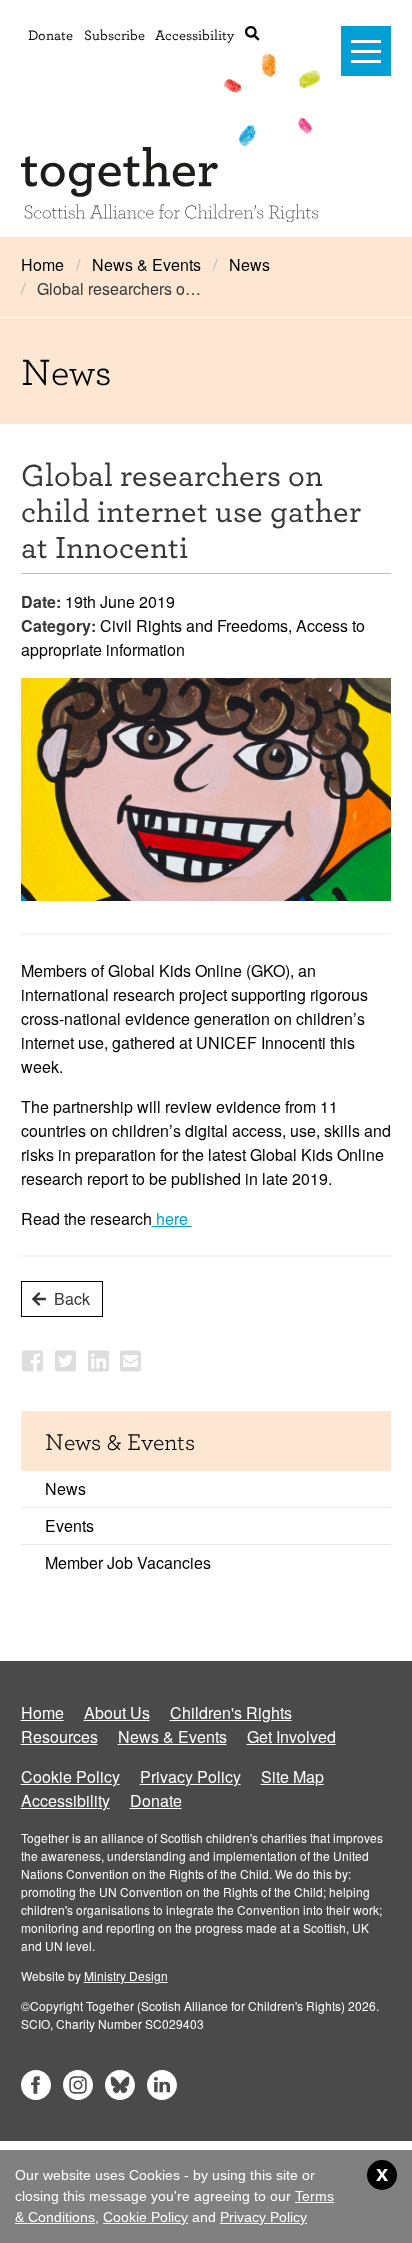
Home (42, 264)
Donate (50, 34)
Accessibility (194, 34)
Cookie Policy (70, 1776)
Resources (59, 1736)
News (249, 264)
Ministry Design (126, 1975)
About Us (117, 1712)
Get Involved (291, 1736)
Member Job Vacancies (128, 1562)
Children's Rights (231, 1712)
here (172, 1218)
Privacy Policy (190, 1776)
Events (69, 1525)
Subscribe (114, 34)
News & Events (146, 264)
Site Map (292, 1776)
